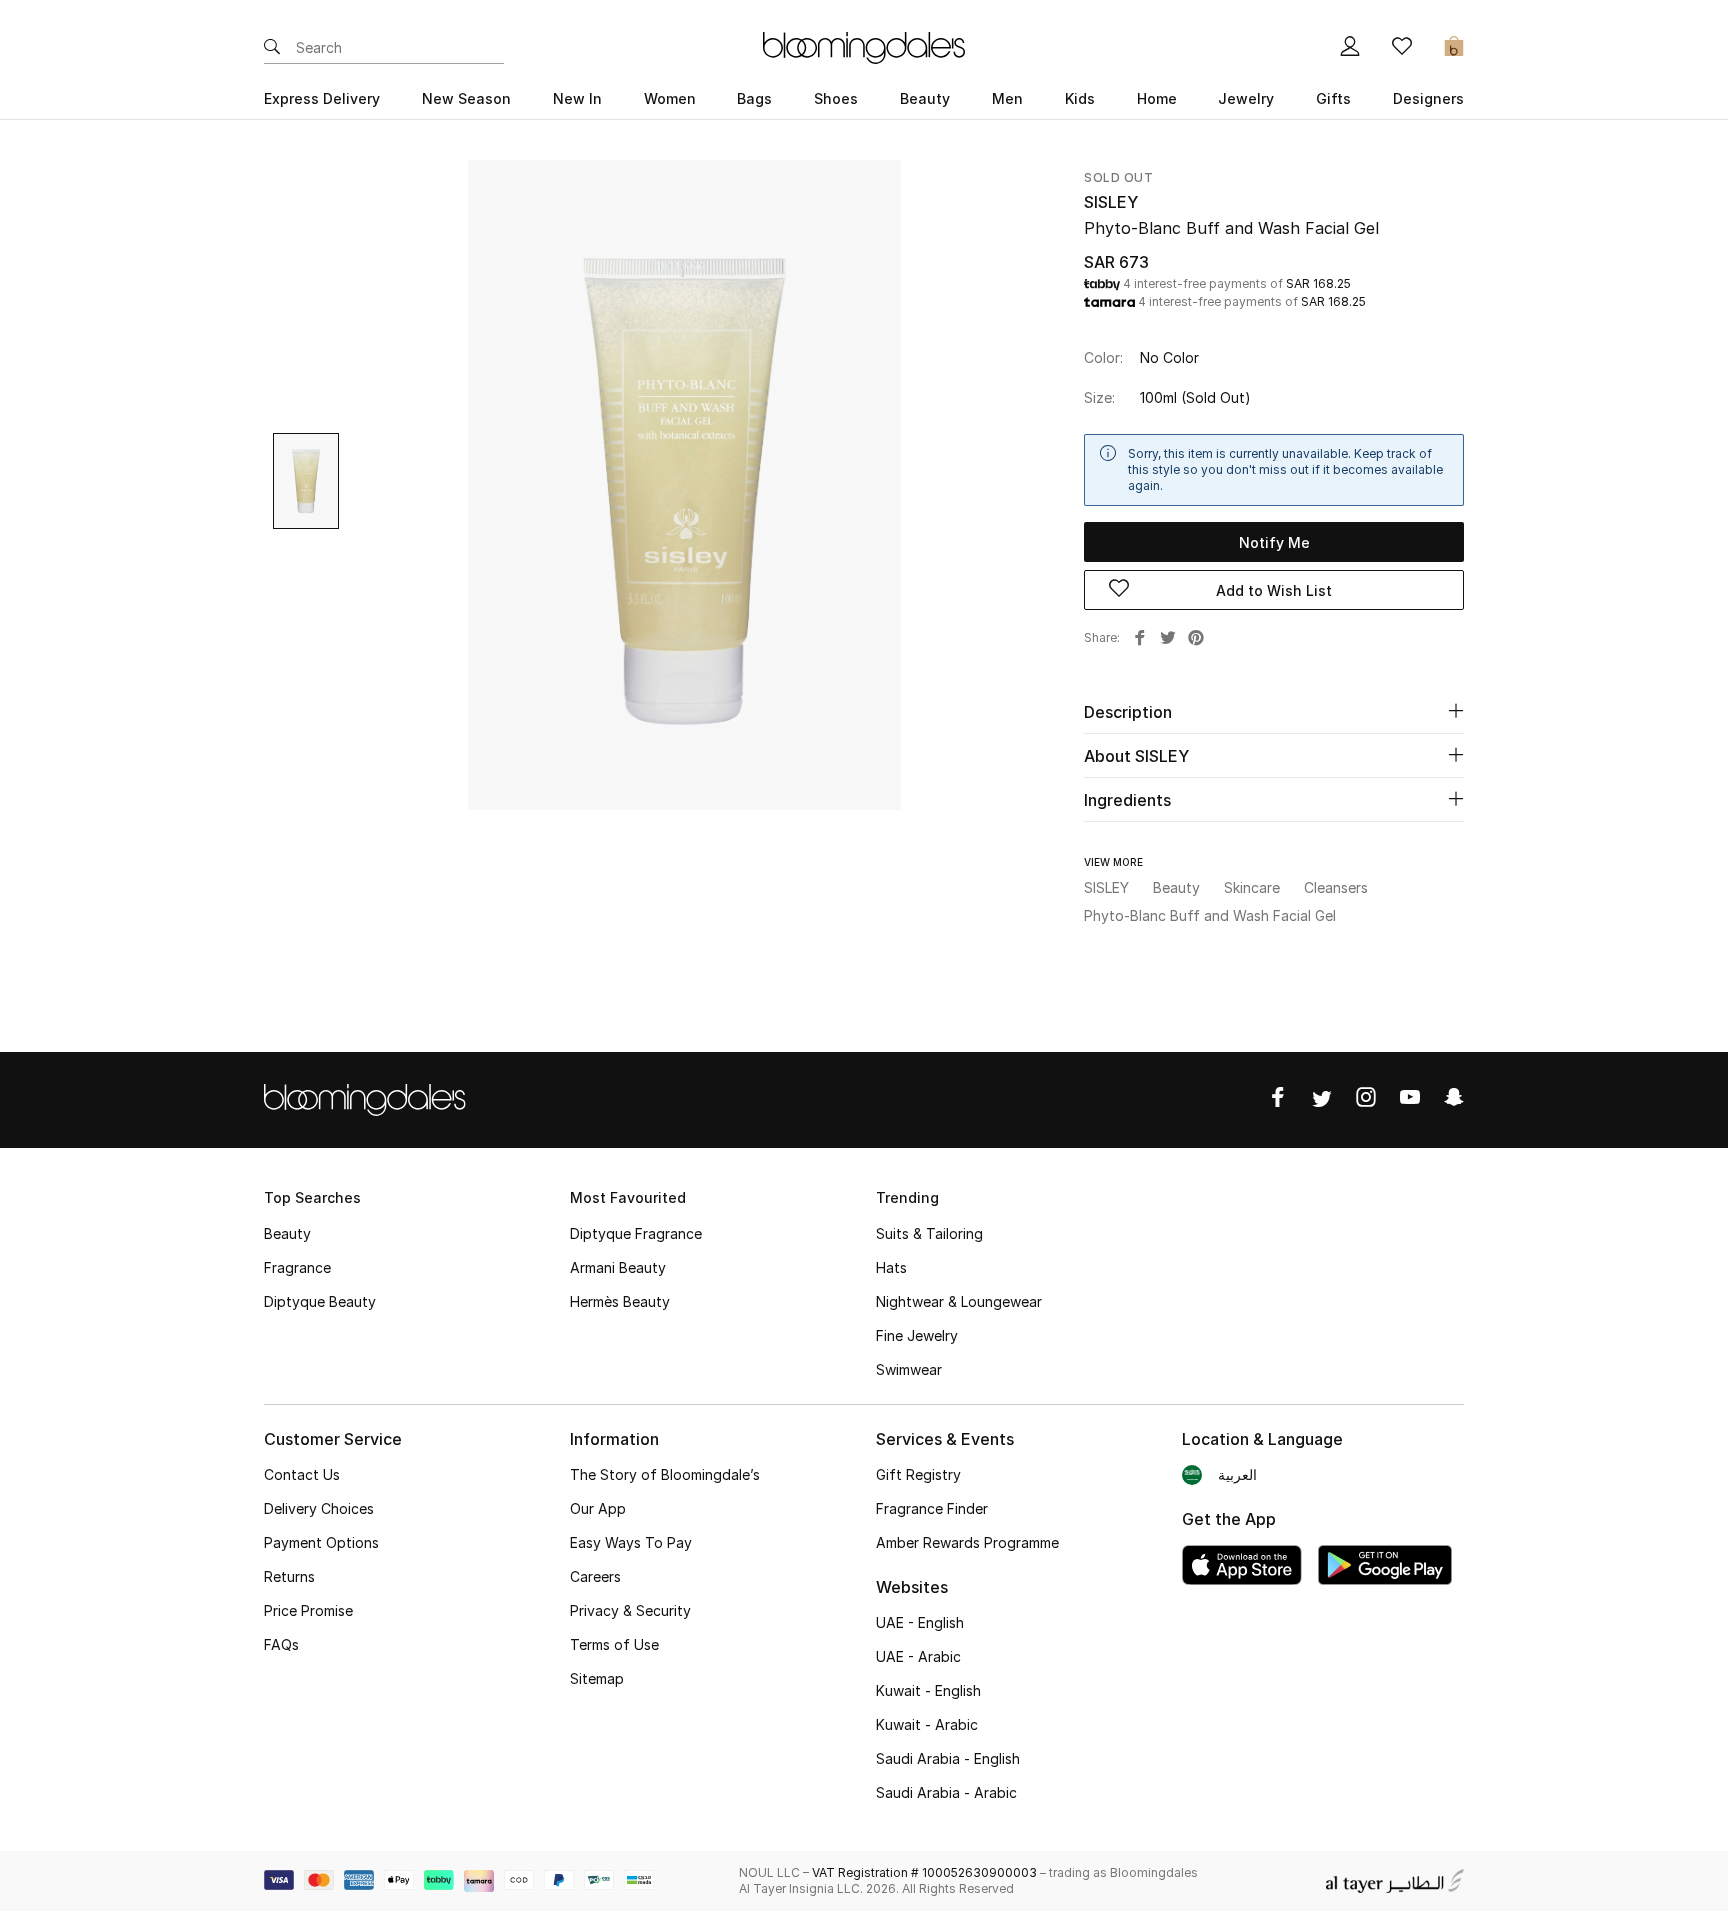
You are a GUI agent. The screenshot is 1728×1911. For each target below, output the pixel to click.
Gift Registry (918, 1474)
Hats (891, 1267)
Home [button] (1157, 98)
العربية (1237, 1474)
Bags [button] (754, 98)
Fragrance (297, 1267)
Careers (595, 1576)
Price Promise (308, 1610)
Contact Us (302, 1474)
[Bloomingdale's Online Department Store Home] (864, 46)
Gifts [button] (1333, 98)
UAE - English (920, 1622)
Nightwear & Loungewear (959, 1301)
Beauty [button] (925, 98)
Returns (289, 1576)
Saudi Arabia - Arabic (946, 1792)
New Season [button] (466, 98)
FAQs (281, 1644)
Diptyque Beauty (320, 1301)
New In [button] (577, 98)
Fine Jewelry (917, 1335)
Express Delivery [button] (322, 98)
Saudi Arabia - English (948, 1758)
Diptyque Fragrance (636, 1233)
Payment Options (321, 1542)
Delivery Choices (319, 1508)
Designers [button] (1428, 98)
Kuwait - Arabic (927, 1724)
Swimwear (909, 1369)
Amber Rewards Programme (967, 1542)
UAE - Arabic (918, 1656)
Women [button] (670, 98)
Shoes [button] (836, 98)
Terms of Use (614, 1644)
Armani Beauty (618, 1267)
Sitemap (597, 1678)
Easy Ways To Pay (631, 1542)
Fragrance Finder (932, 1508)
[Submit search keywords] (272, 48)
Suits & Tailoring (929, 1233)
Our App (598, 1508)
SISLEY (1111, 202)
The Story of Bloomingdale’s (665, 1474)
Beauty (287, 1233)
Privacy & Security (630, 1610)
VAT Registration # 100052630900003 (924, 1872)
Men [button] (1007, 98)
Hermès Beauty (620, 1301)
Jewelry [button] (1246, 98)
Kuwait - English (928, 1690)
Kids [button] (1080, 98)
